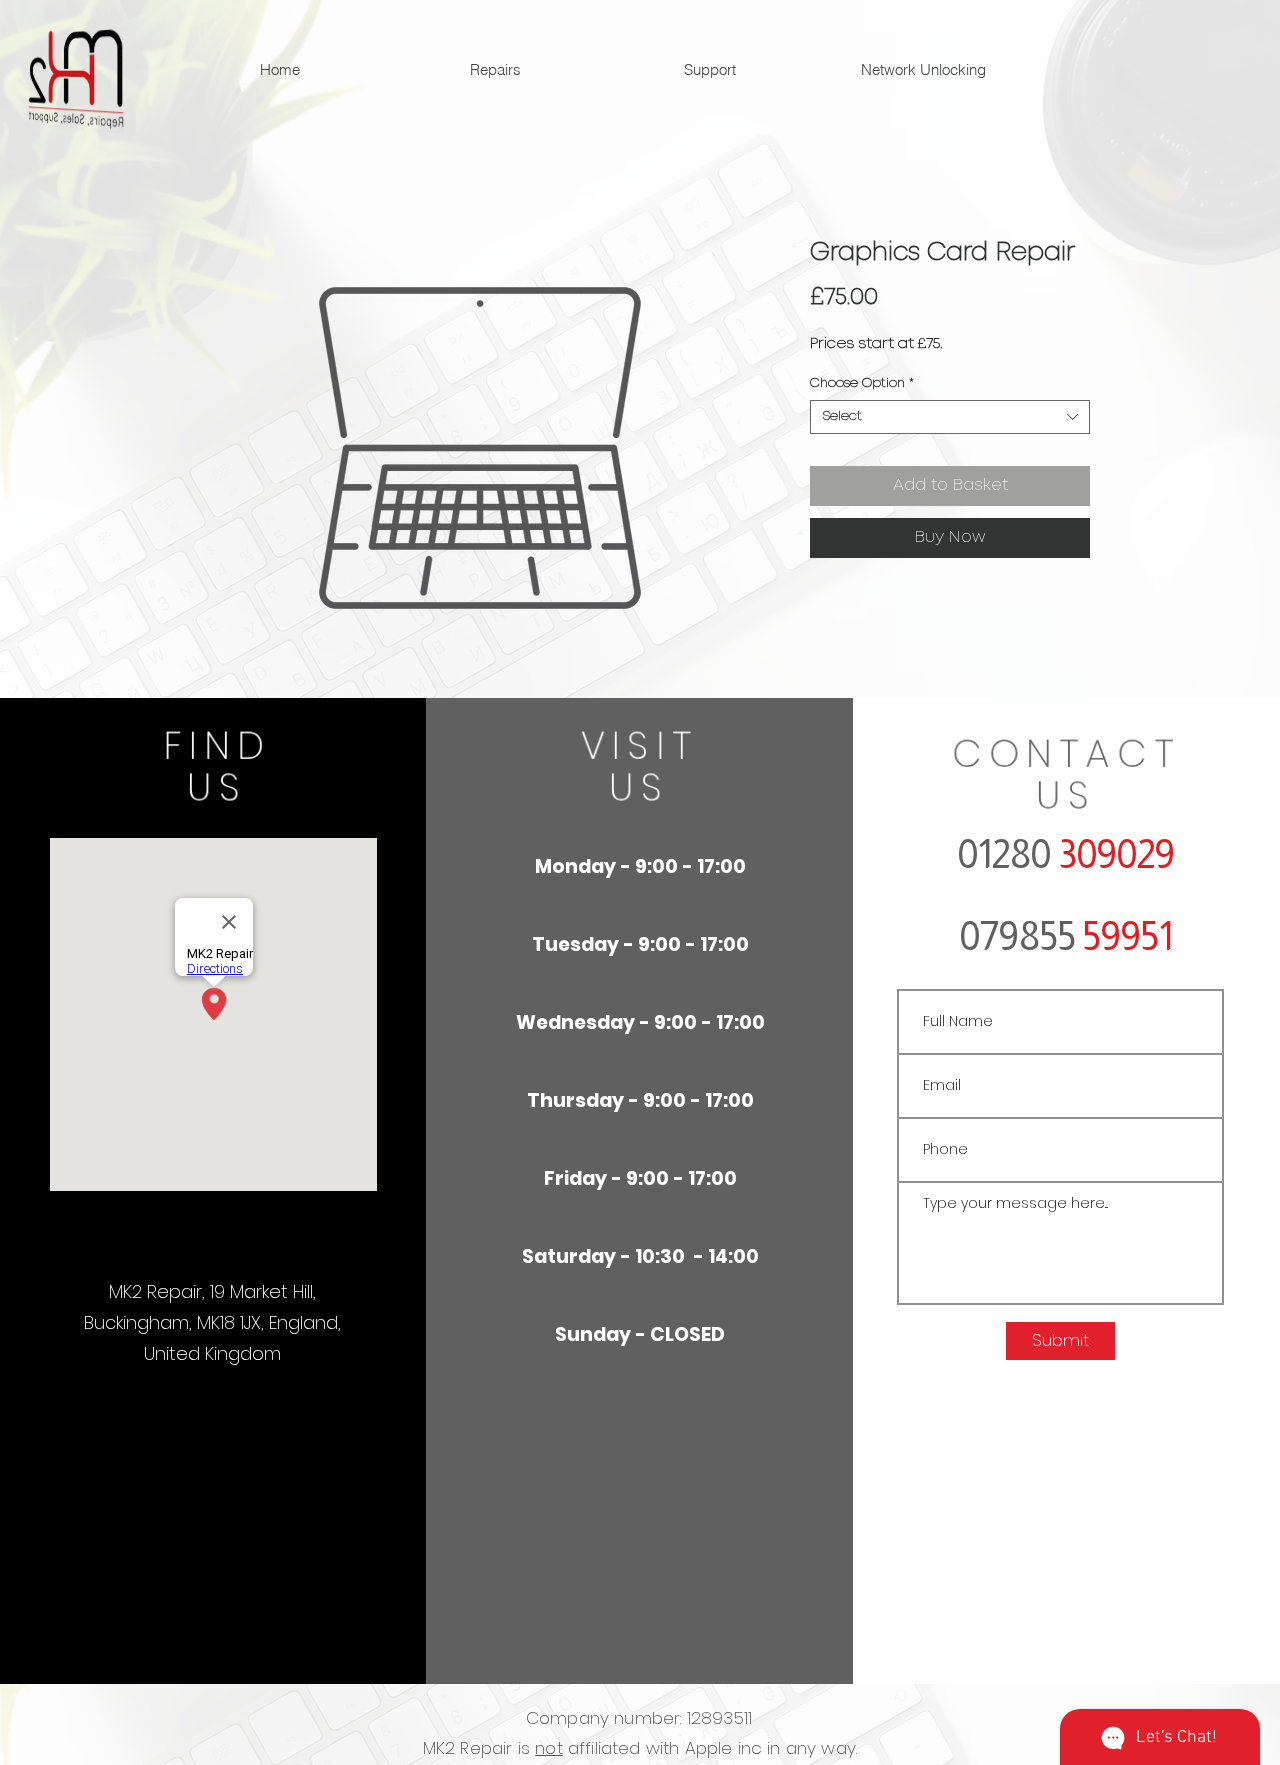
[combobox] (950, 417)
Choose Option (862, 383)
